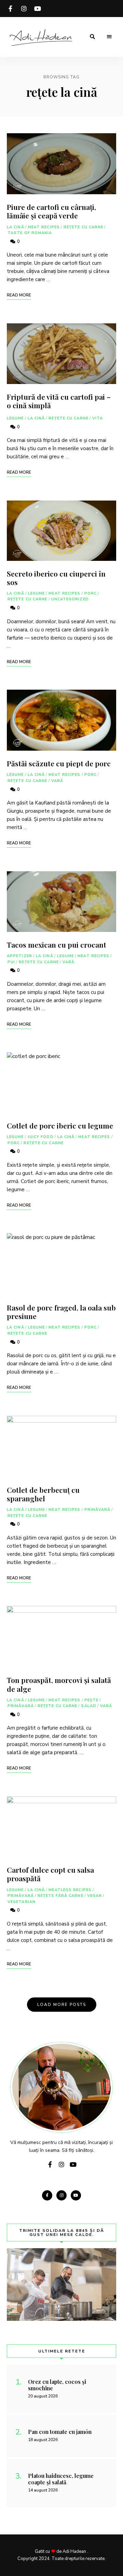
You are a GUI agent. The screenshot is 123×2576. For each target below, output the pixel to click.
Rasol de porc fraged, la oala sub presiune (61, 1312)
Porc (91, 593)
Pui (11, 962)
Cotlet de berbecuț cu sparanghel (43, 1494)
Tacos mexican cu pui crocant (57, 945)
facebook (10, 9)
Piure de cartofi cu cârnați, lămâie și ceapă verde (51, 211)
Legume (15, 418)
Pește (92, 1700)
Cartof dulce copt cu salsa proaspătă (50, 1874)
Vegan (95, 1896)
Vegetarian (22, 1902)
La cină (16, 227)
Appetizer (19, 956)
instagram (24, 9)
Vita (98, 418)
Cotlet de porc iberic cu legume (60, 1125)
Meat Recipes (44, 227)
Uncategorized (70, 599)
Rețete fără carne (60, 1896)
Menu (109, 37)
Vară (57, 781)
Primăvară (98, 1510)
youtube (38, 9)
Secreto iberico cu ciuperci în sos (56, 578)
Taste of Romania (30, 233)
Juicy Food (41, 1137)
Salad (89, 1706)
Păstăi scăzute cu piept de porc (59, 763)
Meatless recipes (70, 1890)
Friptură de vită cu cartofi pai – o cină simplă (59, 401)
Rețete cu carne (84, 227)
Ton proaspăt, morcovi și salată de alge (59, 1684)
